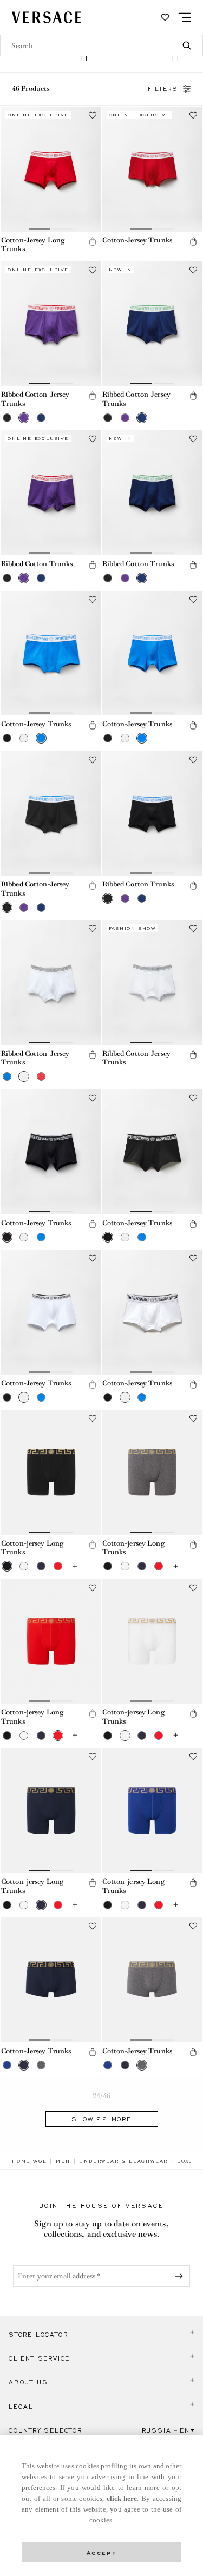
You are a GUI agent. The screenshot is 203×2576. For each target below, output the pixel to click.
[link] (29, 2161)
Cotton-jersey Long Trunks (32, 1548)
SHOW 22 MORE (101, 2119)
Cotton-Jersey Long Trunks (33, 245)
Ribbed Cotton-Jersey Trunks (35, 399)
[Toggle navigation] (185, 17)
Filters (163, 89)
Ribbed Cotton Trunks (37, 564)
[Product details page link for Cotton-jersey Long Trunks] (51, 1472)
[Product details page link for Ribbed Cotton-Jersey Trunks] (51, 324)
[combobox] (101, 45)
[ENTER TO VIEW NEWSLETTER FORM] (181, 2276)
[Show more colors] (75, 1566)
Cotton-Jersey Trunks (137, 240)
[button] (93, 241)
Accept (102, 2552)
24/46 (101, 2096)
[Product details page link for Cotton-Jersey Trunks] (152, 169)
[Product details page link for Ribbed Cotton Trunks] (51, 493)
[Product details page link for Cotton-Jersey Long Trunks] (51, 169)
